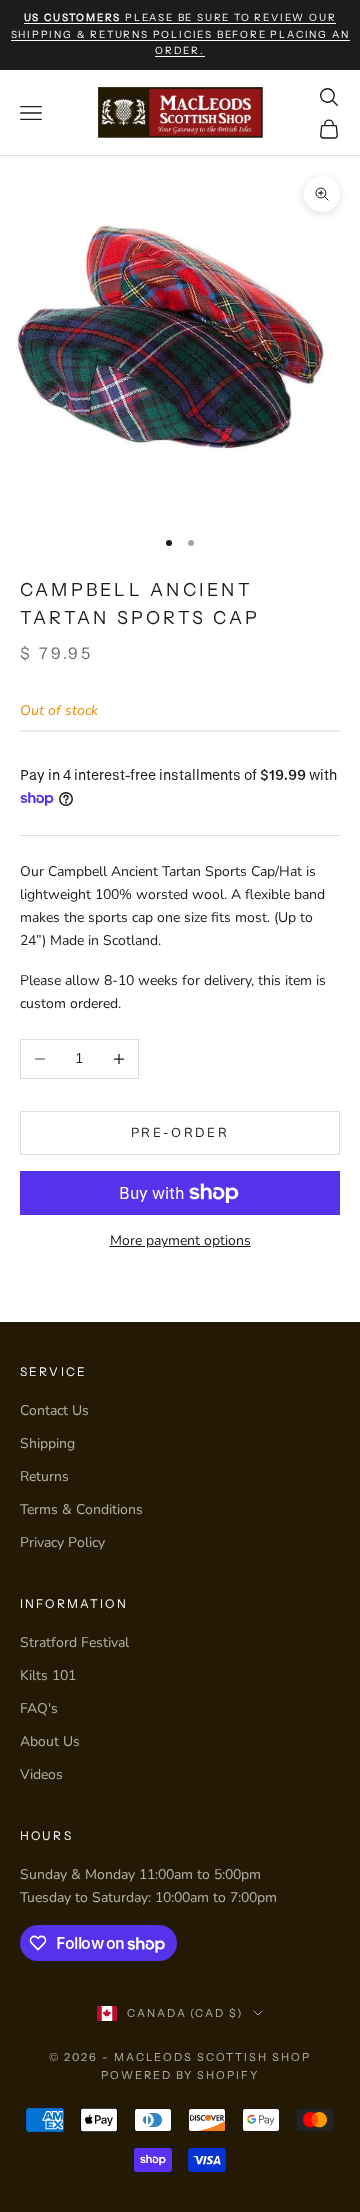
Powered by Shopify (180, 2075)
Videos (41, 1774)
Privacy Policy (62, 1542)
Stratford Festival (74, 1642)
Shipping (47, 1443)
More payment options (180, 1240)
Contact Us (54, 1410)
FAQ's (39, 1708)
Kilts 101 (48, 1675)
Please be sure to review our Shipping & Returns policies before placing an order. (180, 34)
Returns (44, 1476)
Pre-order (180, 1133)
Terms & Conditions (81, 1509)
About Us (50, 1741)
